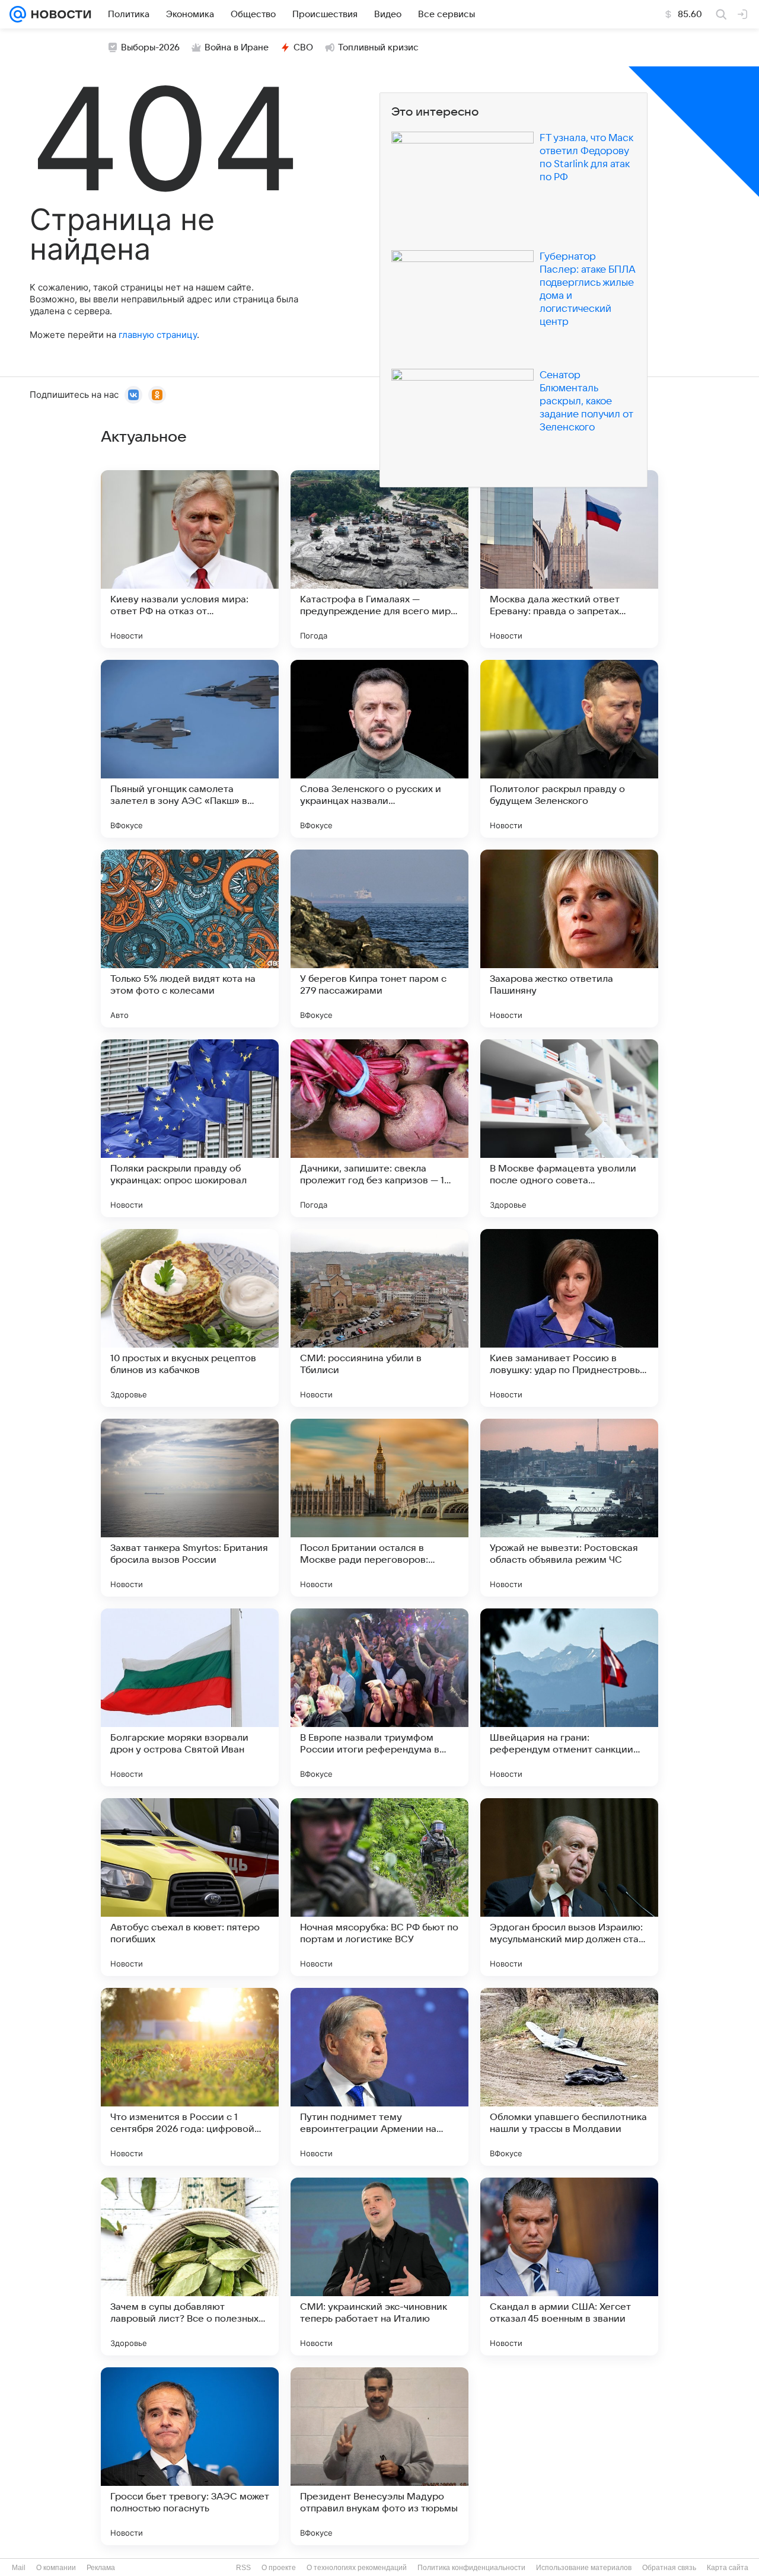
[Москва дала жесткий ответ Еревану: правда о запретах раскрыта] (569, 559)
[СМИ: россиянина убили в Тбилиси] (379, 1318)
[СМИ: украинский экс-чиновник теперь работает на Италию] (379, 2267)
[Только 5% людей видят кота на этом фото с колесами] (190, 939)
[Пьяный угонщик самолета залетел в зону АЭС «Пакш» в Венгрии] (190, 749)
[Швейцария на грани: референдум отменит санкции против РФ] (569, 1697)
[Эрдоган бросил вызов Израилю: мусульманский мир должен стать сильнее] (569, 1887)
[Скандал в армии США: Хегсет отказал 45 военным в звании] (569, 2267)
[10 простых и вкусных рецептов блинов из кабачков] (190, 1318)
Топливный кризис (378, 47)
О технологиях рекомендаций (357, 2568)
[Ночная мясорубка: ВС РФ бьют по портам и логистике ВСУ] (379, 1887)
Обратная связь (669, 2568)
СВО (303, 47)
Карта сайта (728, 2568)
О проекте (279, 2568)
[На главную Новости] (59, 14)
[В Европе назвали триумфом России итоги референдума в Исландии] (379, 1697)
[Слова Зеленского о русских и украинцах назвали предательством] (379, 749)
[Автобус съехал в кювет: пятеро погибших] (190, 1887)
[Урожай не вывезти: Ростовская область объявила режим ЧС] (569, 1508)
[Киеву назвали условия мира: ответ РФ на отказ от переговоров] (190, 559)
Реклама (101, 2568)
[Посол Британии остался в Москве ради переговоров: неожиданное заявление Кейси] (379, 1508)
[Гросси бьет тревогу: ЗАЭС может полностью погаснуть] (190, 2456)
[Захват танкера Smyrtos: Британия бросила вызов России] (190, 1508)
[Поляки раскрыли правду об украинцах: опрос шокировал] (190, 1128)
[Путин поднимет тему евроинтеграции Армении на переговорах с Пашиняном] (379, 2077)
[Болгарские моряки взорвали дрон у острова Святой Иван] (190, 1697)
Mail (19, 2568)
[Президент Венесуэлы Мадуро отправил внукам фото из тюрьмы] (379, 2456)
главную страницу (158, 335)
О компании (56, 2568)
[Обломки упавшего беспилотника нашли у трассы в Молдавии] (569, 2077)
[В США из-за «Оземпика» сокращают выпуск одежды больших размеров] (569, 2456)
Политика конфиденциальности (471, 2568)
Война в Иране (237, 47)
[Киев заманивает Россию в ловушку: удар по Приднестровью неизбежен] (569, 1318)
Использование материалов (584, 2568)
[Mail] (18, 14)
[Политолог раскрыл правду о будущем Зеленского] (569, 749)
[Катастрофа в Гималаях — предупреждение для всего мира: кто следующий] (379, 559)
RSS (243, 2568)
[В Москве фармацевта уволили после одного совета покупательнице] (569, 1128)
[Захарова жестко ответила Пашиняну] (569, 939)
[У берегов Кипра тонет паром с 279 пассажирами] (379, 939)
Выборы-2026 (150, 47)
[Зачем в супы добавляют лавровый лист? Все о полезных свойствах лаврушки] (190, 2267)
